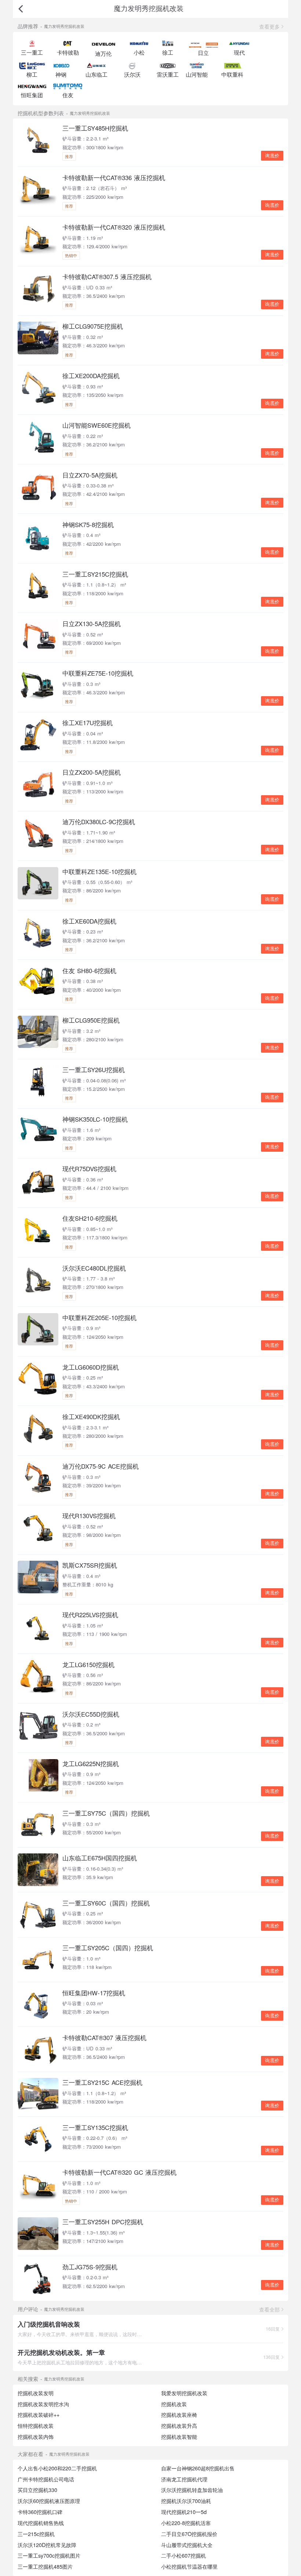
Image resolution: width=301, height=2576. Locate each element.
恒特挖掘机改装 (36, 2426)
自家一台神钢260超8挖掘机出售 (198, 2468)
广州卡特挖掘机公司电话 (46, 2479)
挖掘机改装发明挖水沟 (43, 2404)
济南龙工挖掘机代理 (184, 2479)
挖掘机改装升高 (179, 2426)
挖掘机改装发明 (36, 2393)
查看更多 (269, 26)
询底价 (272, 156)
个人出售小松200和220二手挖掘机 (57, 2468)
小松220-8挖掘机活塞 (186, 2523)
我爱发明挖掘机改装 (184, 2393)
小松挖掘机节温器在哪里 (189, 2566)
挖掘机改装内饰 (36, 2437)
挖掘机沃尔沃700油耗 (186, 2501)
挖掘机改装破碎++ (39, 2415)
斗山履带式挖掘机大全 (187, 2545)
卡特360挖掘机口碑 (40, 2512)
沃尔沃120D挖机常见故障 (47, 2545)
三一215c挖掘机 (36, 2534)
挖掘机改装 (174, 2404)
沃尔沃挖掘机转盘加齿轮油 (192, 2490)
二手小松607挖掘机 (184, 2555)
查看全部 (269, 2309)
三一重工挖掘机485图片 (45, 2566)
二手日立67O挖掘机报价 (189, 2534)
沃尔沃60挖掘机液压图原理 (49, 2501)
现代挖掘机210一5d (184, 2512)
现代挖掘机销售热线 (41, 2523)
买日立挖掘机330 (37, 2490)
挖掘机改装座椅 (179, 2415)
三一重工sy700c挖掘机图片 (49, 2555)
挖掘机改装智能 (179, 2437)
